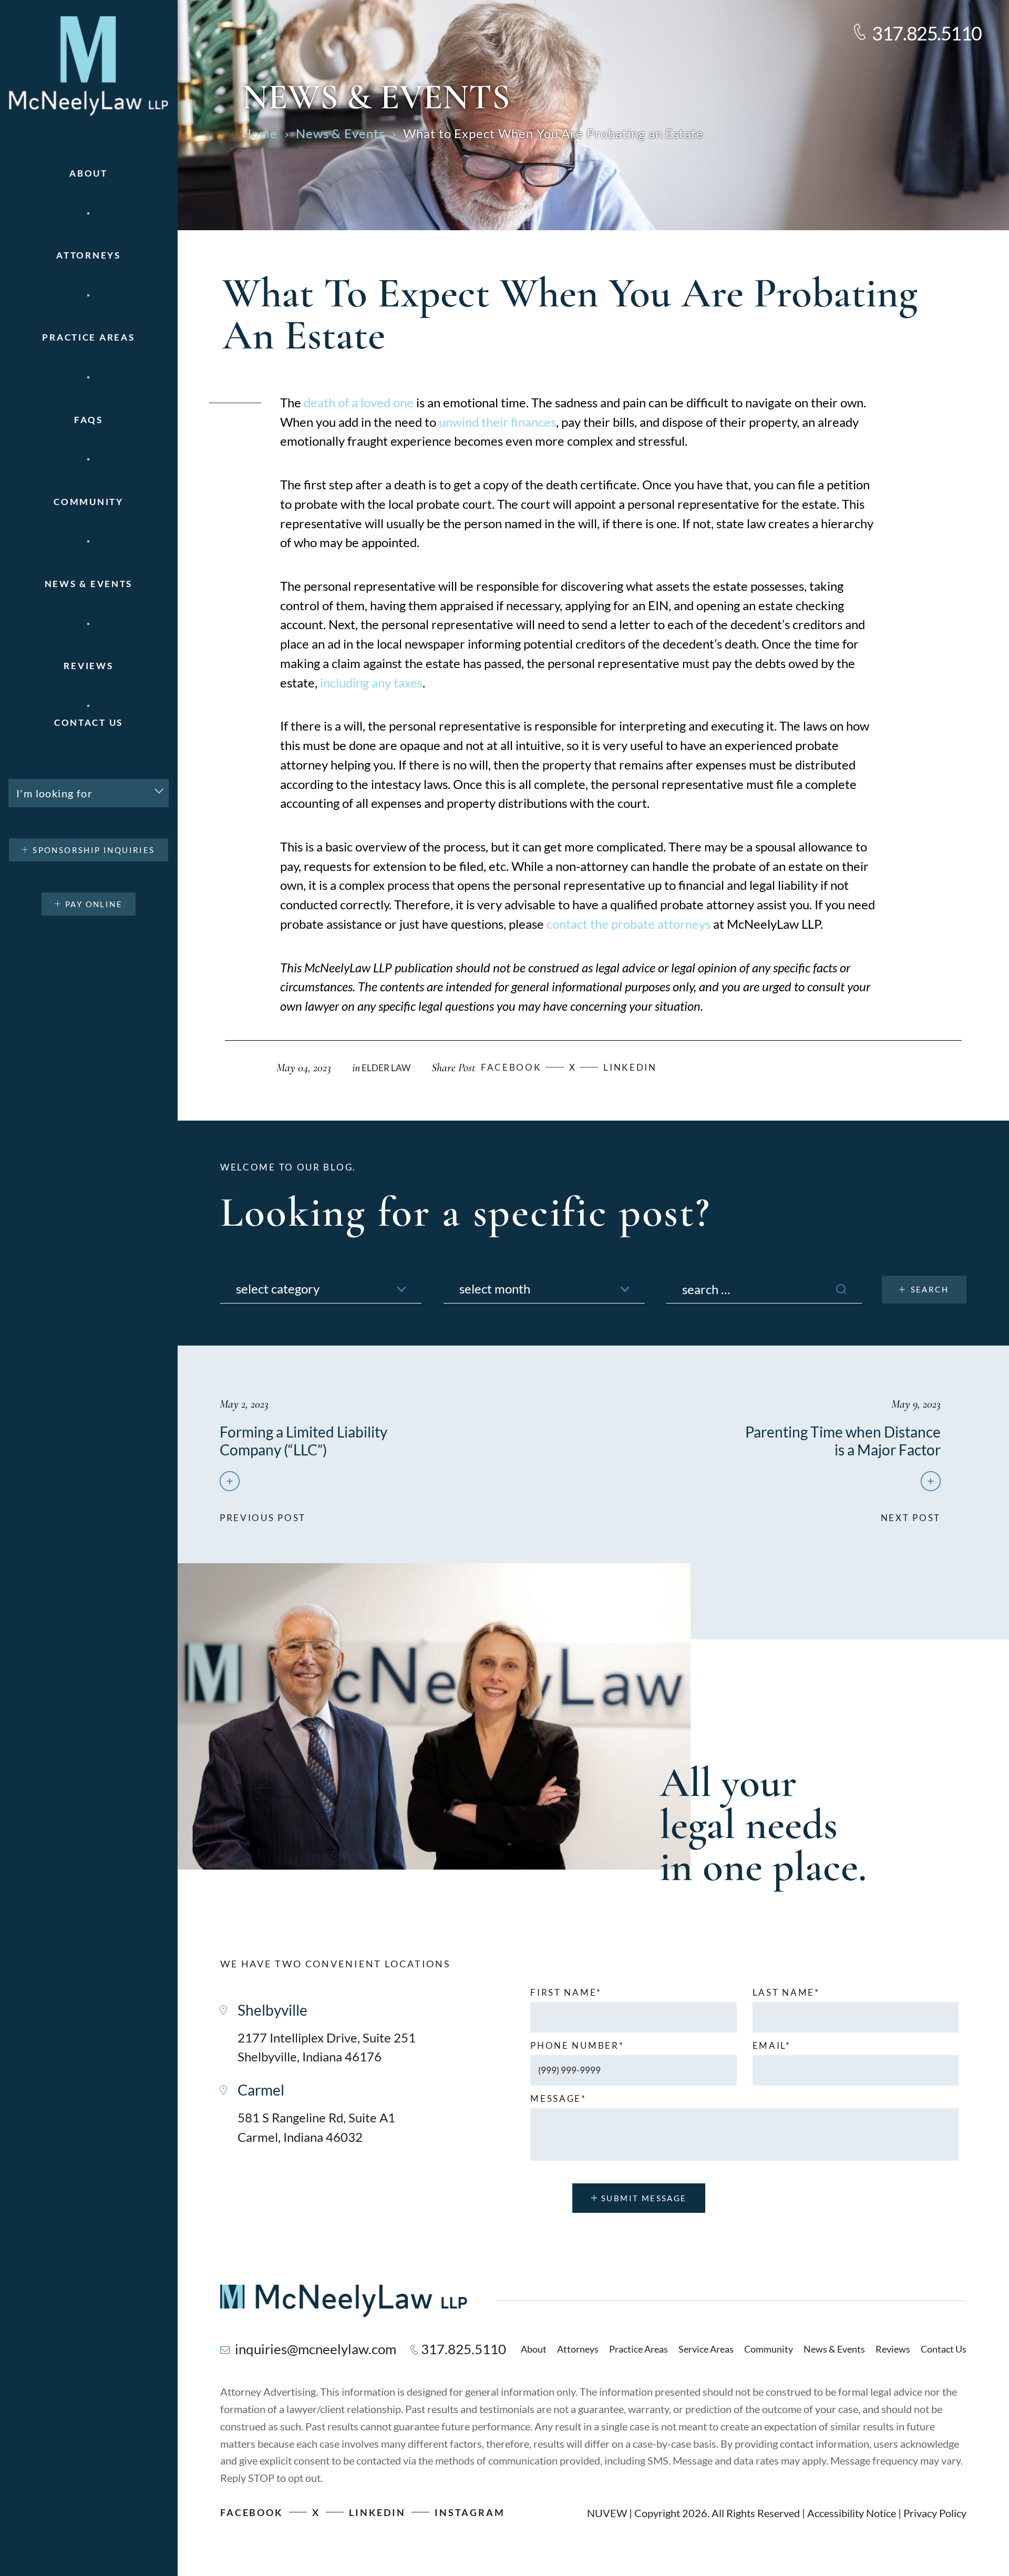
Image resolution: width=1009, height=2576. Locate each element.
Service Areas (706, 2349)
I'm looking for (54, 793)
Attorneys (88, 255)
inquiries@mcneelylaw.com (316, 2349)
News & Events (89, 584)
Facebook (252, 2512)
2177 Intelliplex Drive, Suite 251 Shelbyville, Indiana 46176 (327, 2047)
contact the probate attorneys (629, 924)
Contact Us (89, 722)
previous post (263, 1513)
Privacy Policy (935, 2513)
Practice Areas (639, 2349)
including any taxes (371, 683)
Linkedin (630, 1067)
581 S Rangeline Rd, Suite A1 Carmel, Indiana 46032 (316, 2127)
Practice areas (88, 337)
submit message (644, 2198)
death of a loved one (359, 402)
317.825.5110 (927, 33)
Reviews (88, 666)
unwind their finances (497, 422)
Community (88, 502)
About (89, 173)
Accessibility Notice (852, 2513)
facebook (511, 1067)
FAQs (89, 420)
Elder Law (386, 1068)
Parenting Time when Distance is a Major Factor (843, 1441)
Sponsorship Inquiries (94, 850)
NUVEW (607, 2513)
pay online (94, 904)
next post (911, 1513)
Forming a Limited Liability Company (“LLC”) (303, 1441)
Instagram (470, 2512)
